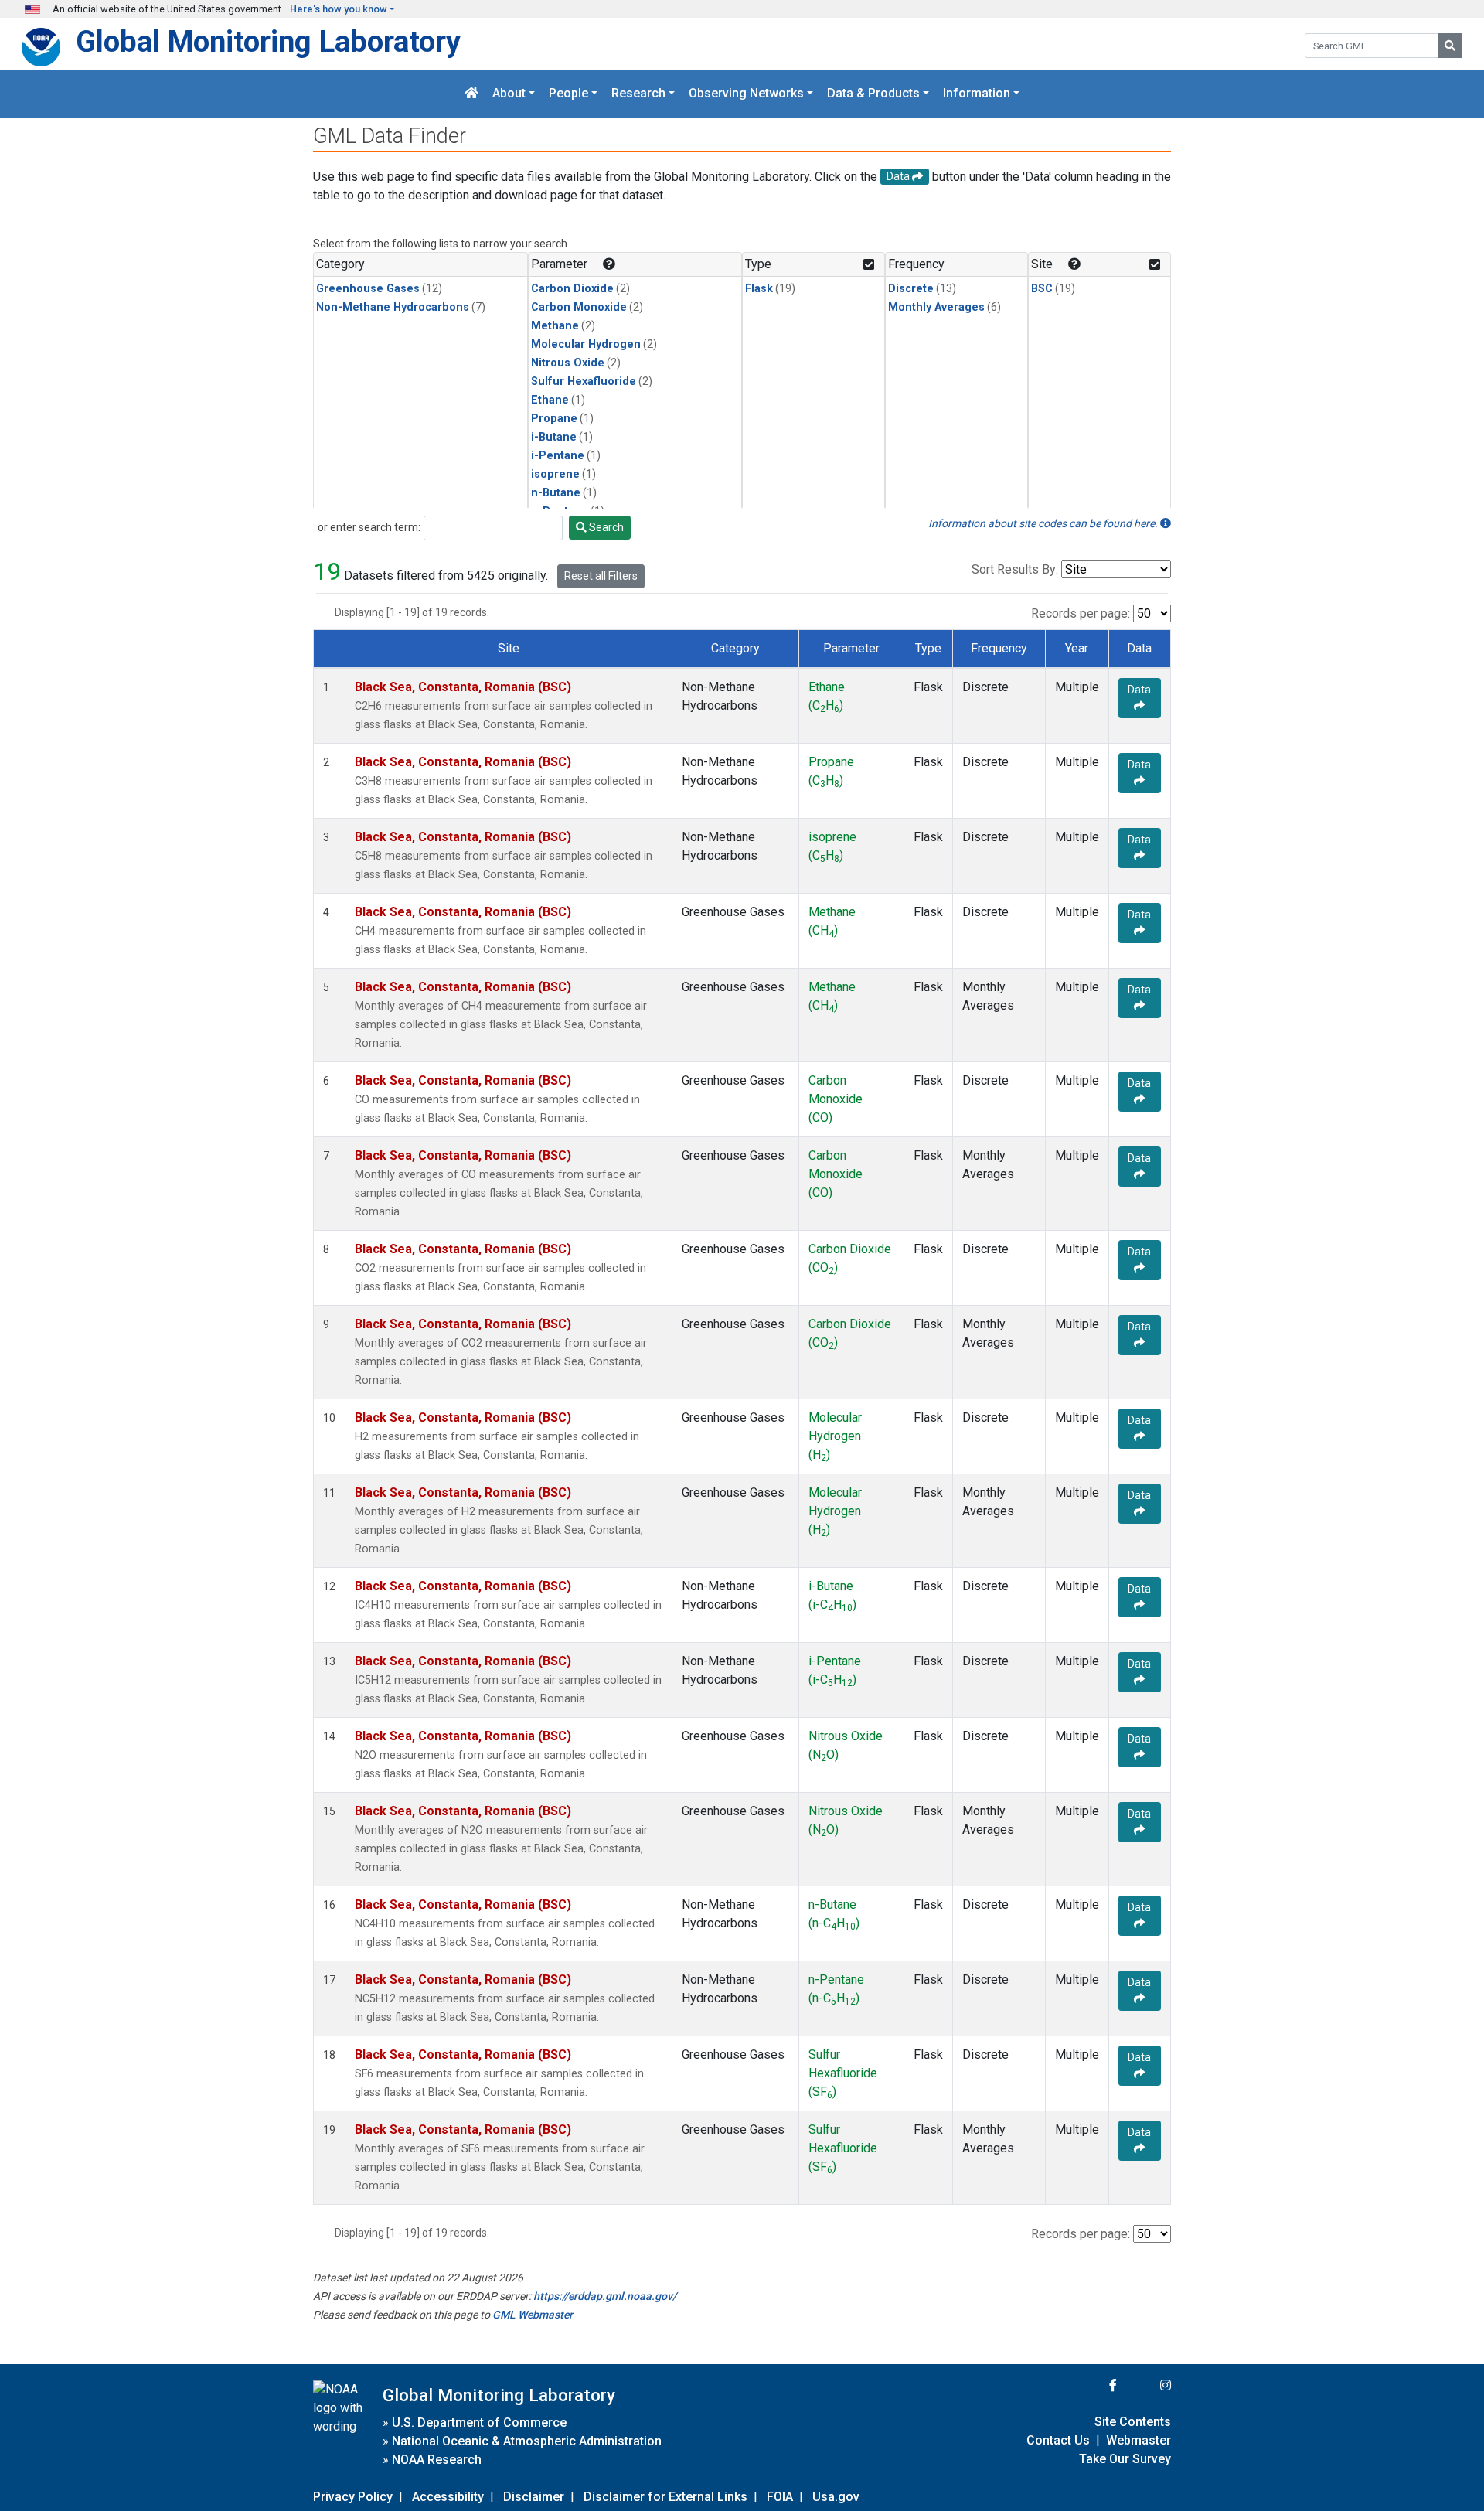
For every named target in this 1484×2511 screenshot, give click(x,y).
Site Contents (1133, 2422)
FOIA (780, 2497)
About (509, 94)
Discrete (911, 289)
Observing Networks (746, 94)
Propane (554, 419)
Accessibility (448, 2497)
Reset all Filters (601, 576)
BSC (1042, 289)
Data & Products (873, 94)
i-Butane (554, 437)
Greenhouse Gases (368, 289)
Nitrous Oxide (568, 363)
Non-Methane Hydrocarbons (393, 307)
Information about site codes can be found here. (1044, 523)
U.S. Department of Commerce (479, 2422)
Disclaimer (534, 2497)
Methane (555, 326)
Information (977, 94)
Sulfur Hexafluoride (584, 382)
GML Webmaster (533, 2315)
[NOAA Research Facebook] (1092, 2385)
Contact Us (1058, 2440)
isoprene (555, 474)
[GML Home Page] (471, 94)
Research (638, 94)
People (568, 94)
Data (1139, 690)
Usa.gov (836, 2497)
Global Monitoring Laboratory (268, 41)
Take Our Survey (1125, 2459)
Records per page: (1081, 613)
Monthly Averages (936, 307)
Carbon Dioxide (572, 289)
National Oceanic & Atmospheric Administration (527, 2441)
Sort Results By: (1015, 569)
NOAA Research (437, 2460)
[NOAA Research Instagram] (1145, 2385)
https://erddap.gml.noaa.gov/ (605, 2296)
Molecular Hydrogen (586, 344)
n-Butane (556, 493)
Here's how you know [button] (339, 9)
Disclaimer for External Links (665, 2497)
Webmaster (1139, 2440)
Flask (759, 289)
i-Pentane (558, 456)
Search (605, 527)
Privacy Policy (353, 2497)
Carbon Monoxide (579, 307)
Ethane (550, 400)
